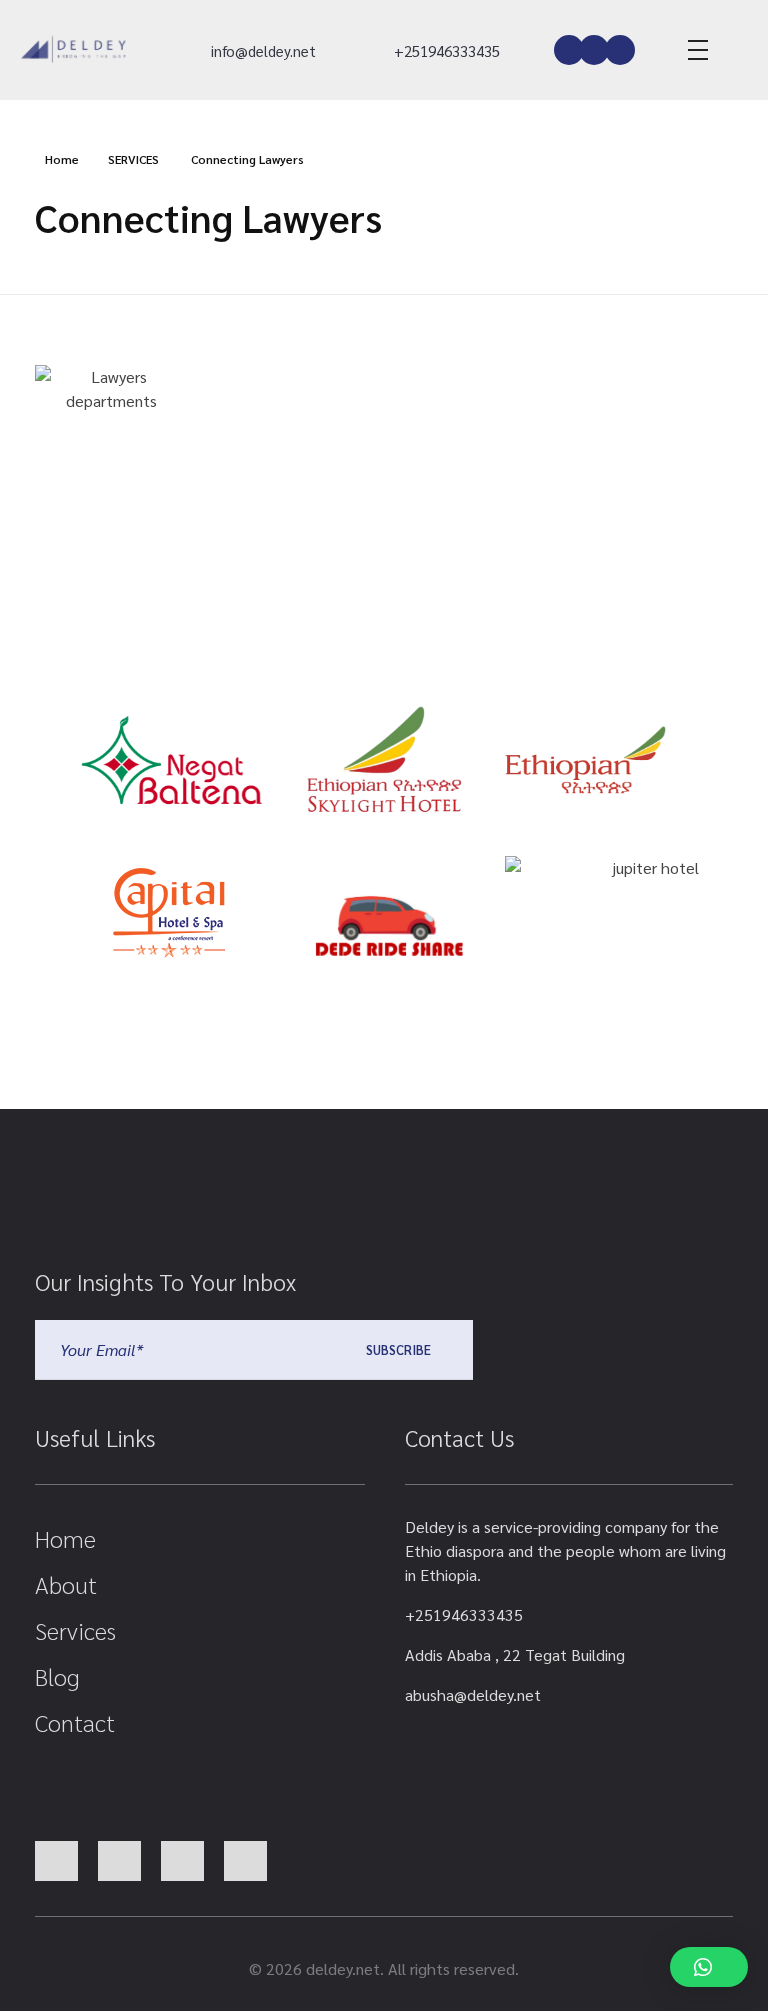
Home (62, 159)
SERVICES (133, 159)
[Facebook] (569, 50)
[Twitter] (594, 50)
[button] (709, 1967)
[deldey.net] (71, 49)
